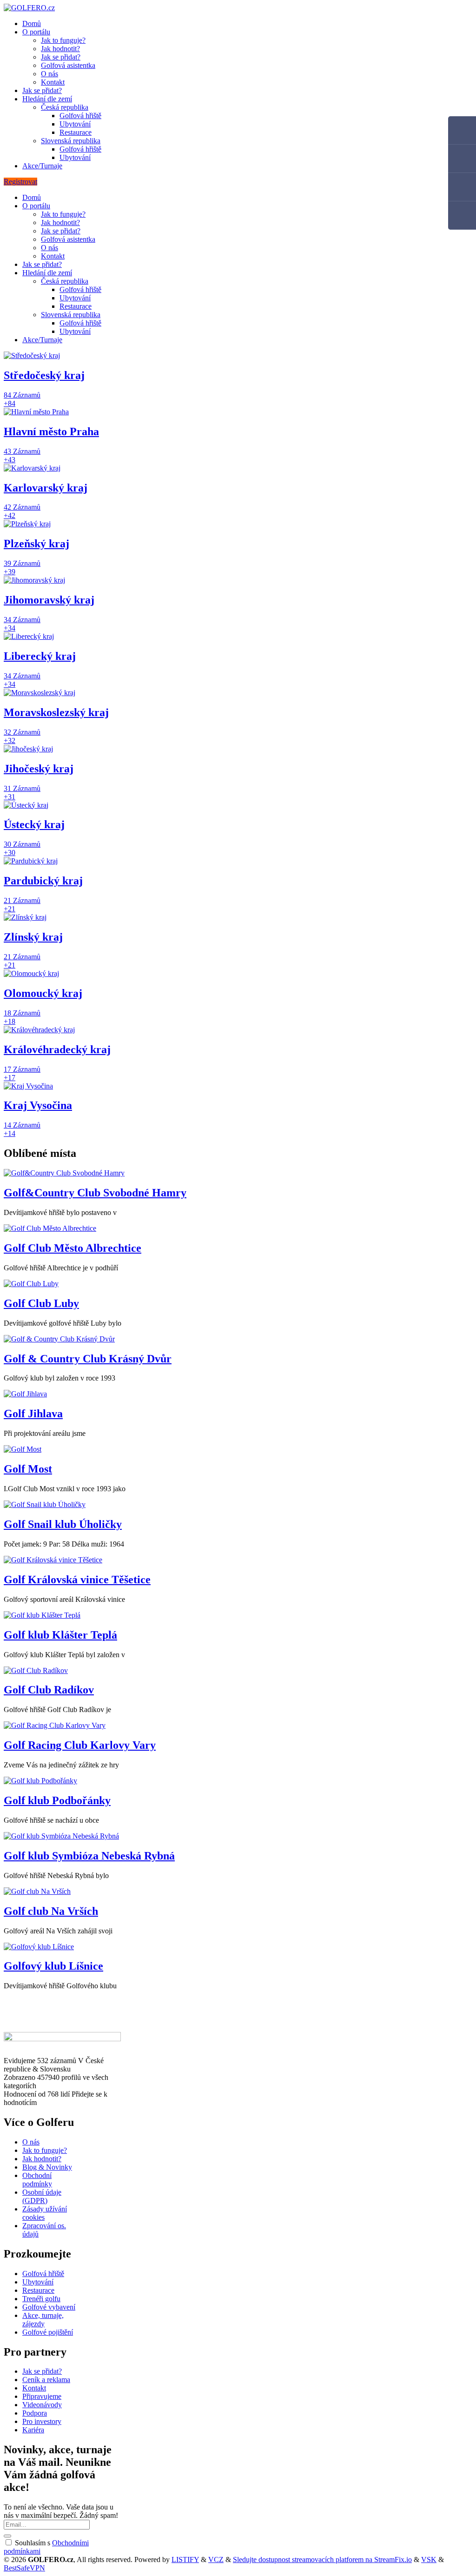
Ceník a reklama (46, 2380)
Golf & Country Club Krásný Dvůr (88, 1359)
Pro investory (42, 2421)
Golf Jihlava (33, 1414)
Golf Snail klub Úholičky (63, 1524)
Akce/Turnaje (42, 166)
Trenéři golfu (41, 2299)
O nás (50, 74)
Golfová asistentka (68, 65)
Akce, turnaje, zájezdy (43, 2320)
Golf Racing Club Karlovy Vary (80, 1745)
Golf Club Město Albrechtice (73, 1248)
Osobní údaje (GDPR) (42, 2196)
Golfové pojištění (48, 2332)
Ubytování (75, 124)
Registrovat (20, 182)
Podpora (35, 2413)
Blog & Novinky (47, 2167)
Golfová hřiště (80, 116)
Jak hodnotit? (60, 49)
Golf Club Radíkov (49, 1690)
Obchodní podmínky (37, 2180)
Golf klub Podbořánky (57, 1800)
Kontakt (53, 82)
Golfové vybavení (49, 2307)
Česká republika (65, 107)
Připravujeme (42, 2396)
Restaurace (76, 132)
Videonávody (42, 2405)
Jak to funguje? (63, 40)
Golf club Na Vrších (51, 1911)
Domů (32, 23)
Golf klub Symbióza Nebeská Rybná (89, 1856)
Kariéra (33, 2430)
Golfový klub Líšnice (53, 1966)
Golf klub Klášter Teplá (60, 1635)
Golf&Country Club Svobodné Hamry (95, 1193)
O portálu (36, 32)
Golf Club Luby (41, 1303)
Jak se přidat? (61, 57)
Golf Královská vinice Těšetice (77, 1580)
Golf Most (28, 1469)
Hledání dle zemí (47, 99)
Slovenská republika (71, 141)
